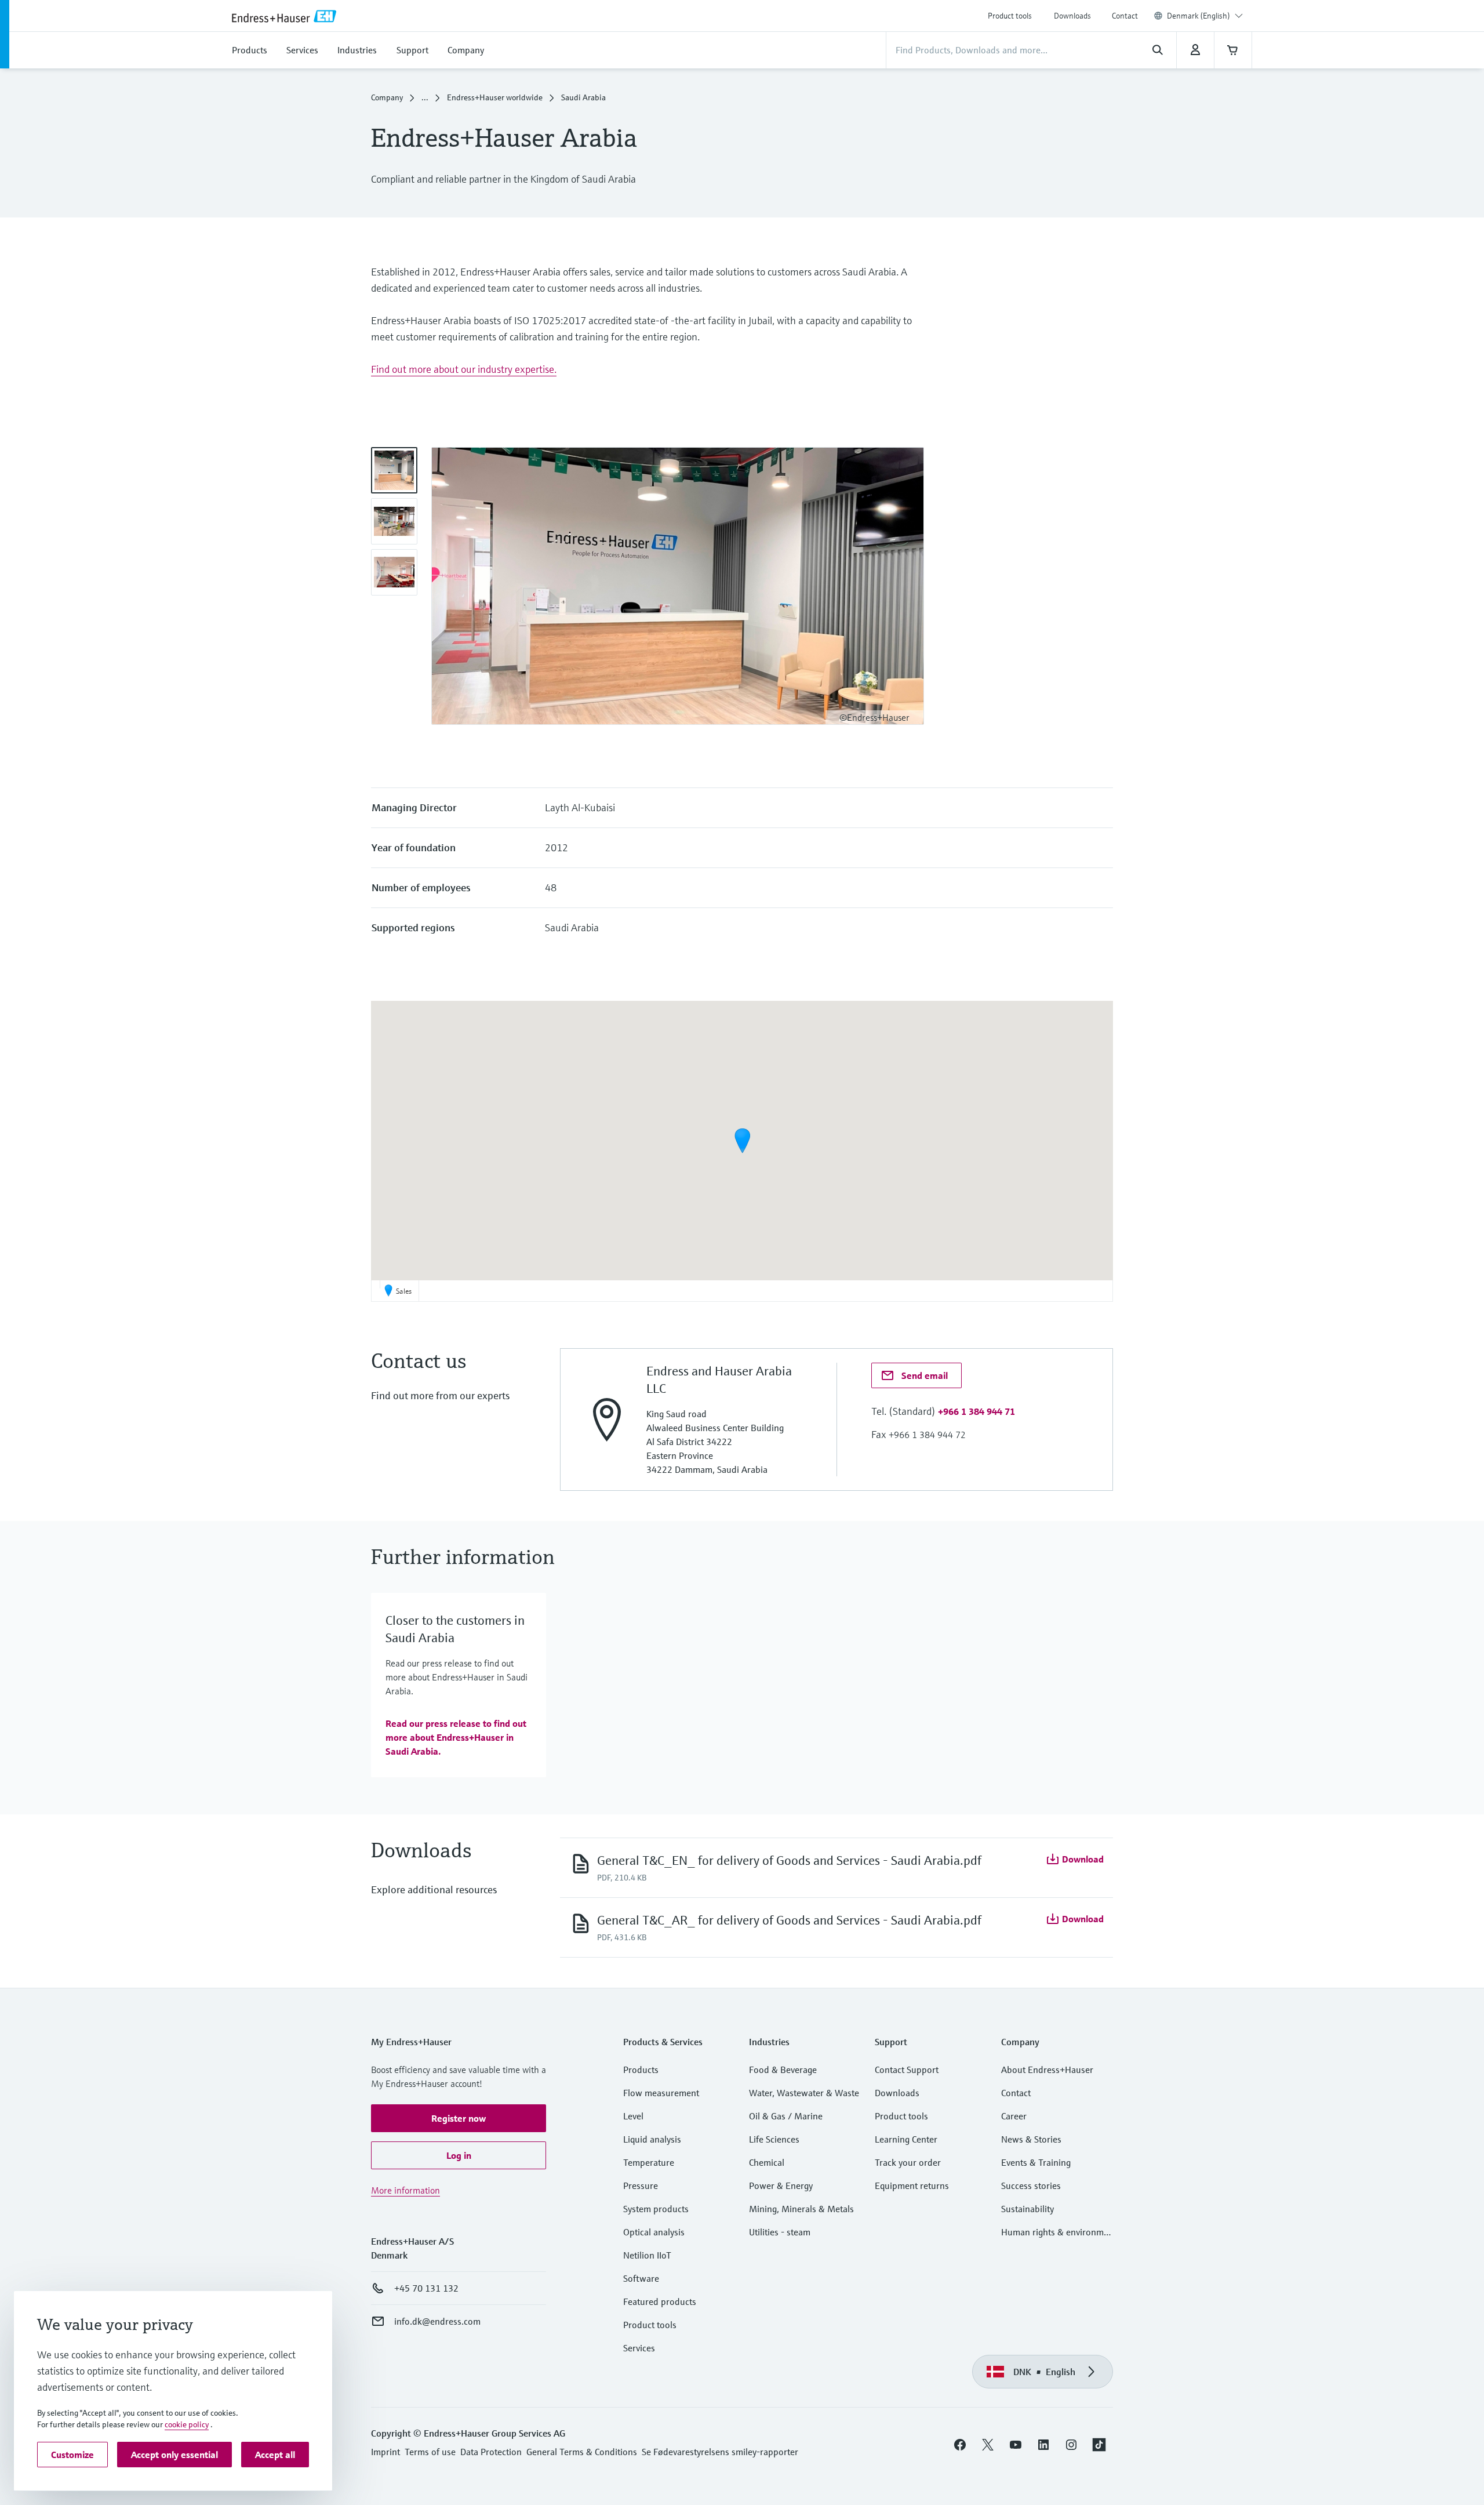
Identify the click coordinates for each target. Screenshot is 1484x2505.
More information (405, 2190)
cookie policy (187, 2424)
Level (633, 2116)
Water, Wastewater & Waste (804, 2093)
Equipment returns (912, 2185)
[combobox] (1205, 16)
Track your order (908, 2162)
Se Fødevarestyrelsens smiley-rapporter (720, 2452)
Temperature (649, 2162)
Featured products (660, 2301)
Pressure (641, 2185)
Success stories (1031, 2185)
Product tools (1010, 16)
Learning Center (906, 2139)
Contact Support (907, 2070)
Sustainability (1027, 2209)
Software (641, 2278)
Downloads (1072, 16)
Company (387, 97)
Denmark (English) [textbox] (1199, 16)
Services (639, 2348)
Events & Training (1036, 2162)
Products (641, 2070)
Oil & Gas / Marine (786, 2116)
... (425, 97)
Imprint (385, 2452)
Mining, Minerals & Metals (801, 2209)
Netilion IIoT (647, 2255)
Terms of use (430, 2452)
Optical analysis (654, 2232)
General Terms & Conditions (582, 2452)
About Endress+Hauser (1047, 2070)
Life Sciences (774, 2139)
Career (1014, 2116)
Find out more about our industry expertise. (464, 369)
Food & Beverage (783, 2070)
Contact (1125, 16)
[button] (742, 1141)
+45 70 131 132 (426, 2288)
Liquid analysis (652, 2139)
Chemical (767, 2162)
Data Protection (491, 2452)
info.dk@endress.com (437, 2321)
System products (656, 2209)
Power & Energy (781, 2185)
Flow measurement (661, 2093)
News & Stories (1031, 2139)
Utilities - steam (780, 2232)
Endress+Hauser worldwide (495, 97)
